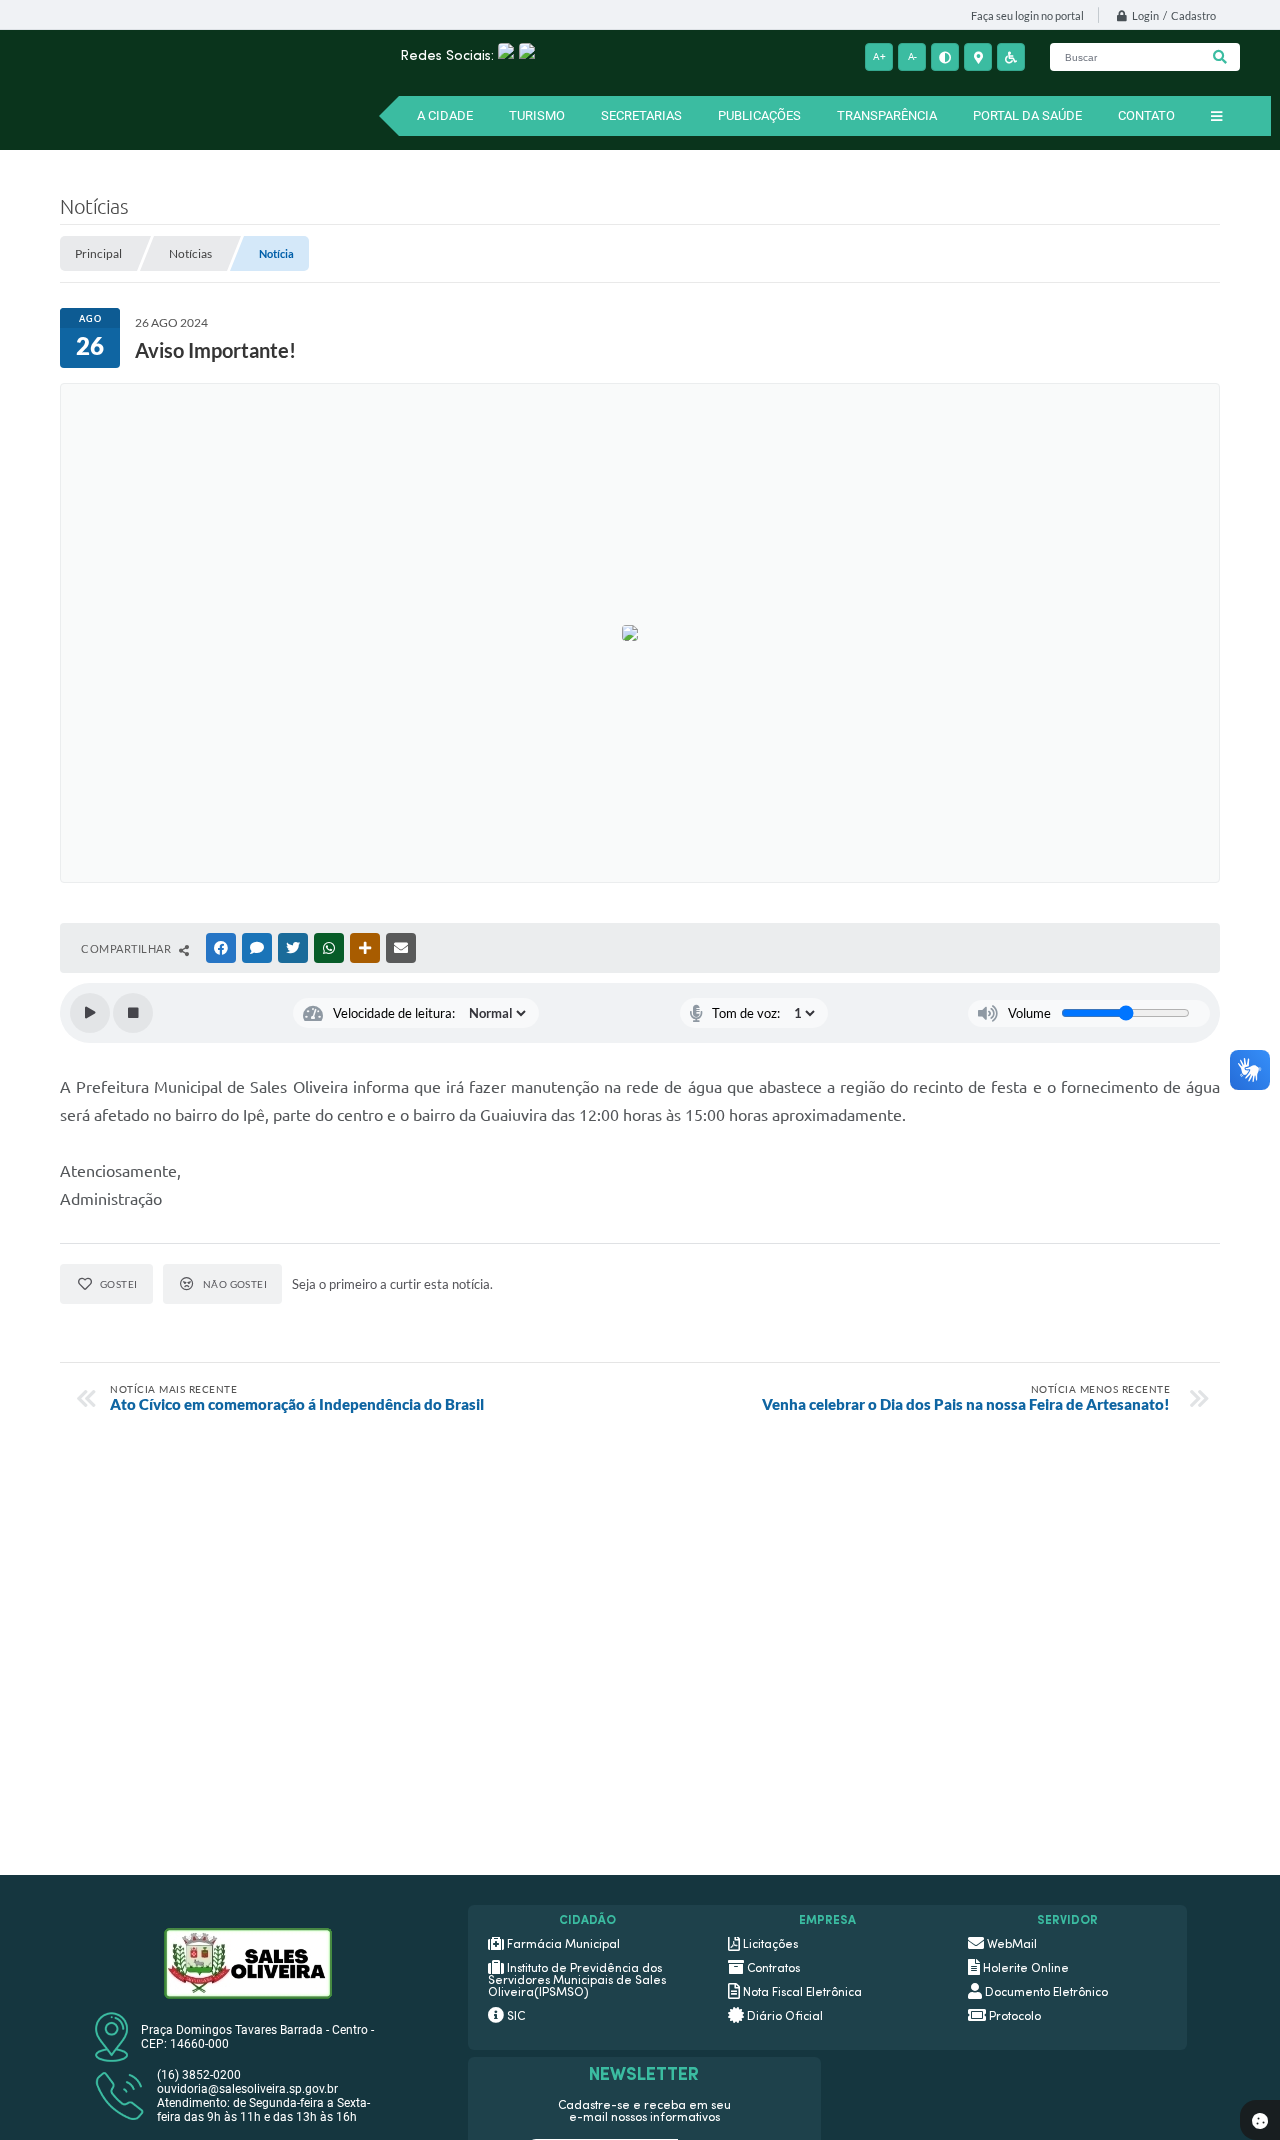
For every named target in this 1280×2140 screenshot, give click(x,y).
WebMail (1012, 1945)
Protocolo (1015, 2017)
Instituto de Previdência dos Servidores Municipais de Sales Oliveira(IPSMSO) (577, 1981)
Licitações (770, 1945)
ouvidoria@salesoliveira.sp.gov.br (247, 2089)
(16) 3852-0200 (199, 2075)
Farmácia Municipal (563, 1945)
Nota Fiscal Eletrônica (802, 1993)
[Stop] (133, 1013)
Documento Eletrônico (1046, 1993)
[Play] (90, 1013)
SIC (516, 2017)
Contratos (773, 1969)
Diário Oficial (785, 2017)
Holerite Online (1026, 1969)
